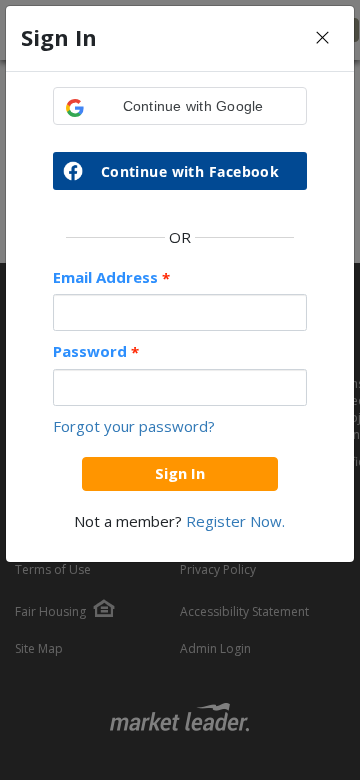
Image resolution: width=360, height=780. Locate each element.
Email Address (111, 277)
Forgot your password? (134, 426)
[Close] (322, 38)
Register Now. (235, 521)
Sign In (180, 473)
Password (96, 351)
